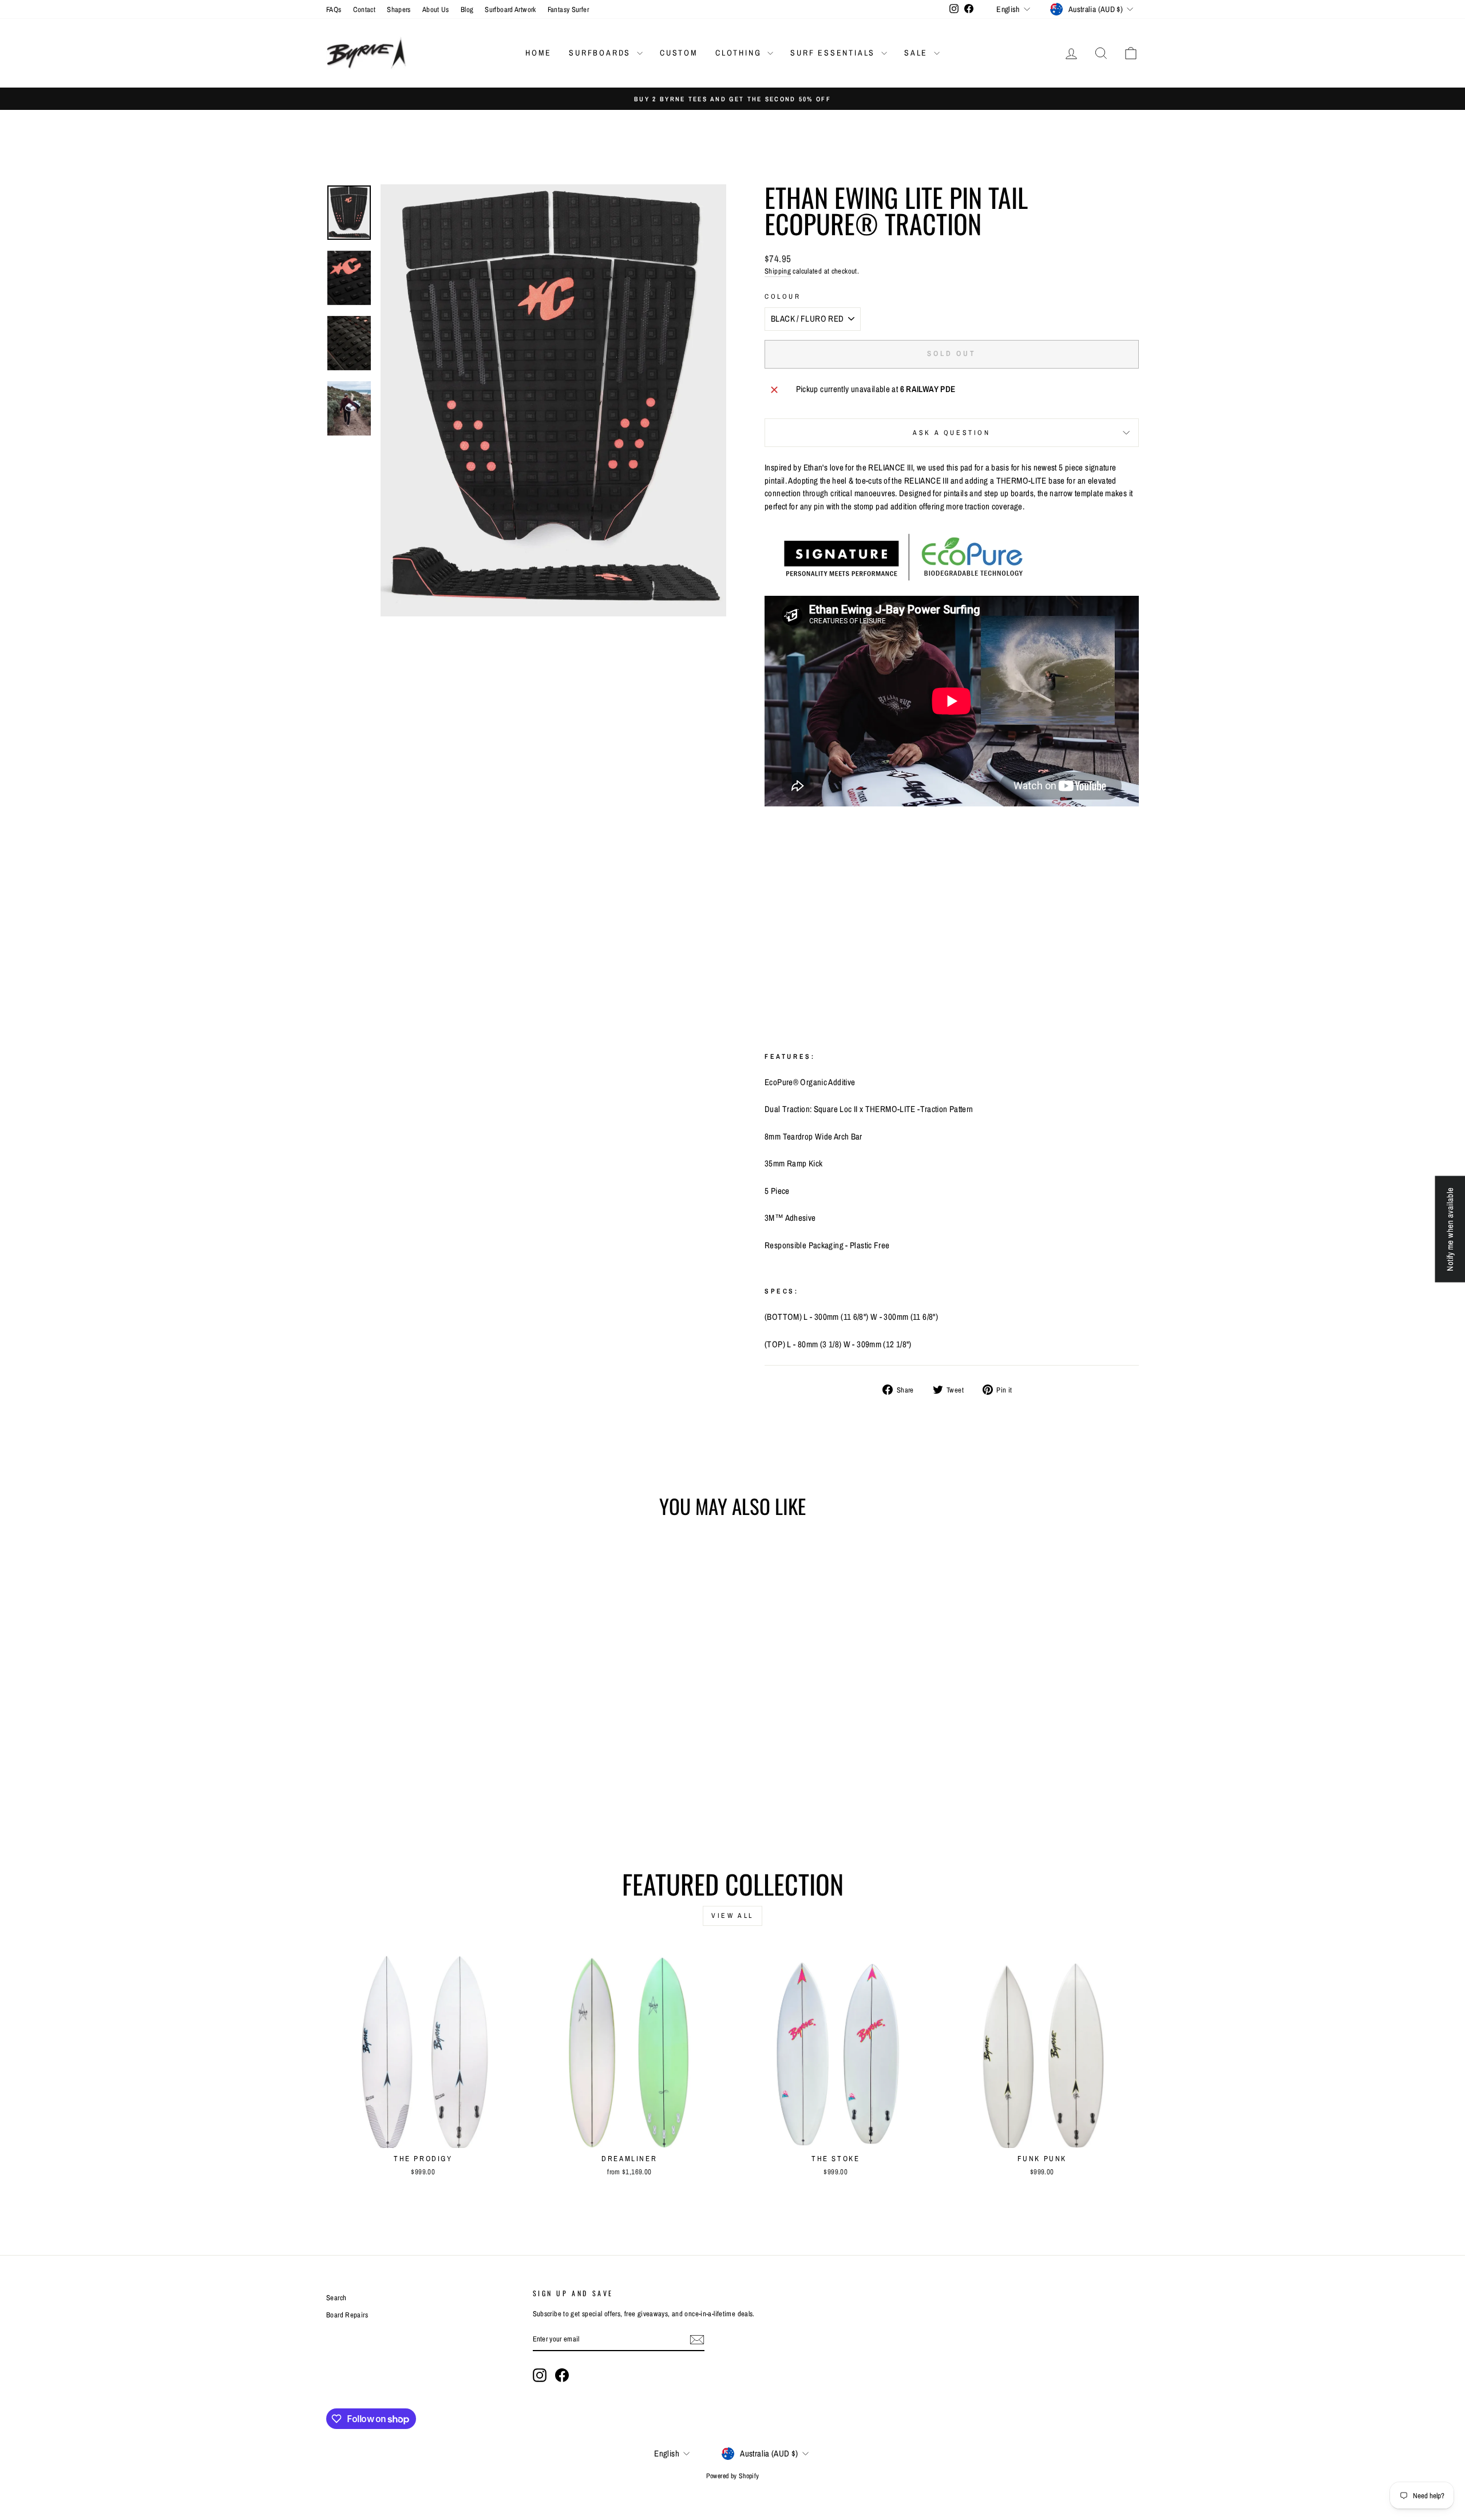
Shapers (399, 9)
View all (732, 1916)
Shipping (778, 271)
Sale (918, 53)
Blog (467, 9)
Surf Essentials (834, 53)
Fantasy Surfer (568, 9)
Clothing (740, 53)
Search (336, 2298)
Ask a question (951, 433)
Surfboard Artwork (510, 9)
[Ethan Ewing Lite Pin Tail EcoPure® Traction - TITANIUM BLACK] (439, 1789)
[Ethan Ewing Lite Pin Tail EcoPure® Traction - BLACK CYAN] (423, 1789)
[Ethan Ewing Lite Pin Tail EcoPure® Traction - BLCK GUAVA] (454, 1789)
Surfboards (601, 53)
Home (539, 53)
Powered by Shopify (733, 2476)
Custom (679, 53)
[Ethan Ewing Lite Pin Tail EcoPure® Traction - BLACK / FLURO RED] (392, 1789)
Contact (365, 9)
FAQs (334, 9)
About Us (436, 9)
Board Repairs (347, 2315)
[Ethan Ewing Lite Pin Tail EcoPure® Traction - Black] (408, 1789)
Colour (783, 296)
